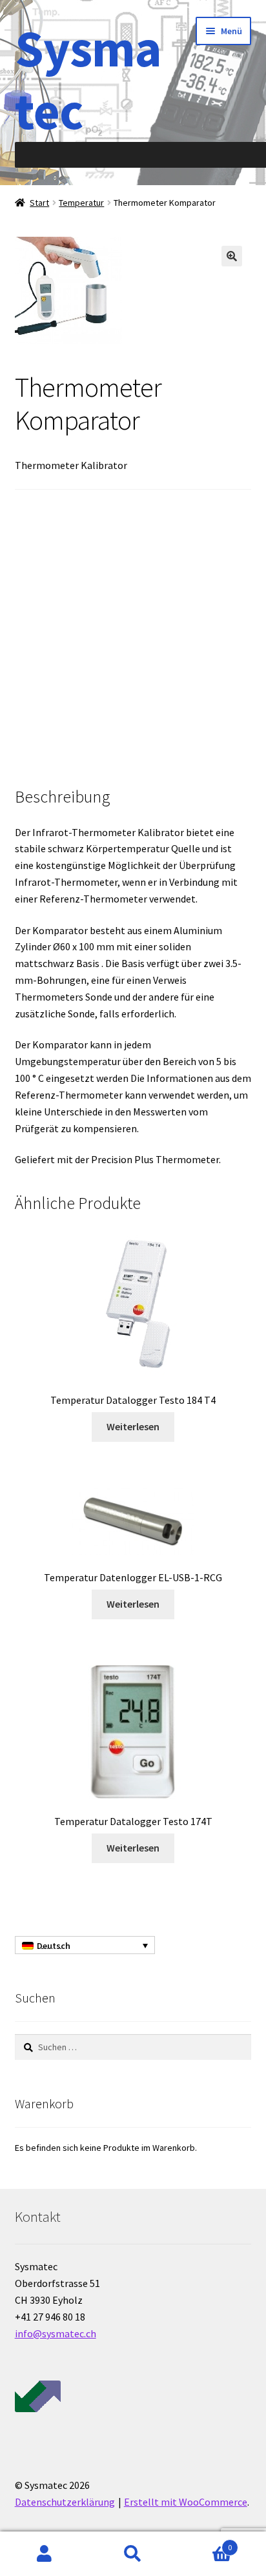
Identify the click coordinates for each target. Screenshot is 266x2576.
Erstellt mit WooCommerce (186, 2502)
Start (39, 203)
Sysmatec (88, 79)
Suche (133, 2554)
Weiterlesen (133, 1426)
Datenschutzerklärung (65, 2502)
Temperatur (81, 203)
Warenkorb (205, 2543)
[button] (232, 256)
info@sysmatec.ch (56, 2333)
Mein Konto (44, 2554)
